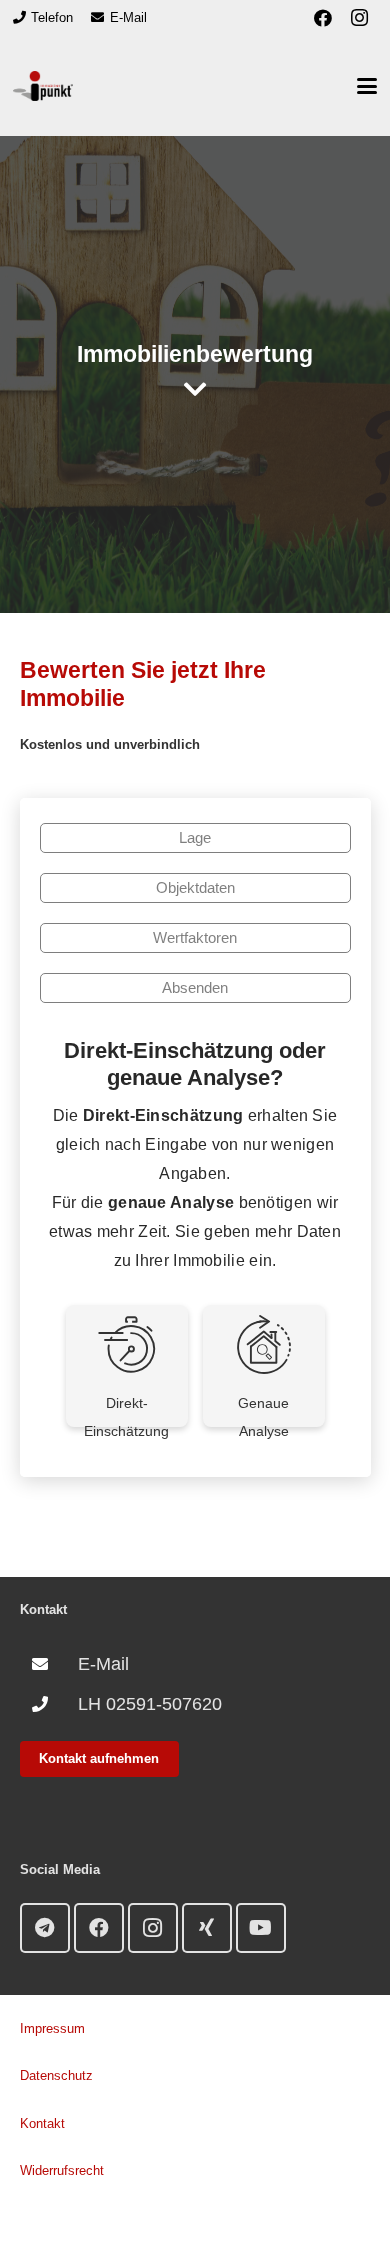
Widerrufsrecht (62, 2170)
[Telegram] (45, 1928)
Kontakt (42, 2123)
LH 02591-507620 (150, 1704)
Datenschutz (56, 2075)
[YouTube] (261, 1928)
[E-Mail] (49, 1664)
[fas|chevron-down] (195, 389)
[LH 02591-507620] (49, 1704)
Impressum (52, 2028)
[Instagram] (359, 18)
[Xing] (207, 1928)
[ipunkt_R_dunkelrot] (43, 86)
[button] (367, 86)
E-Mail (103, 1664)
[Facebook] (323, 18)
